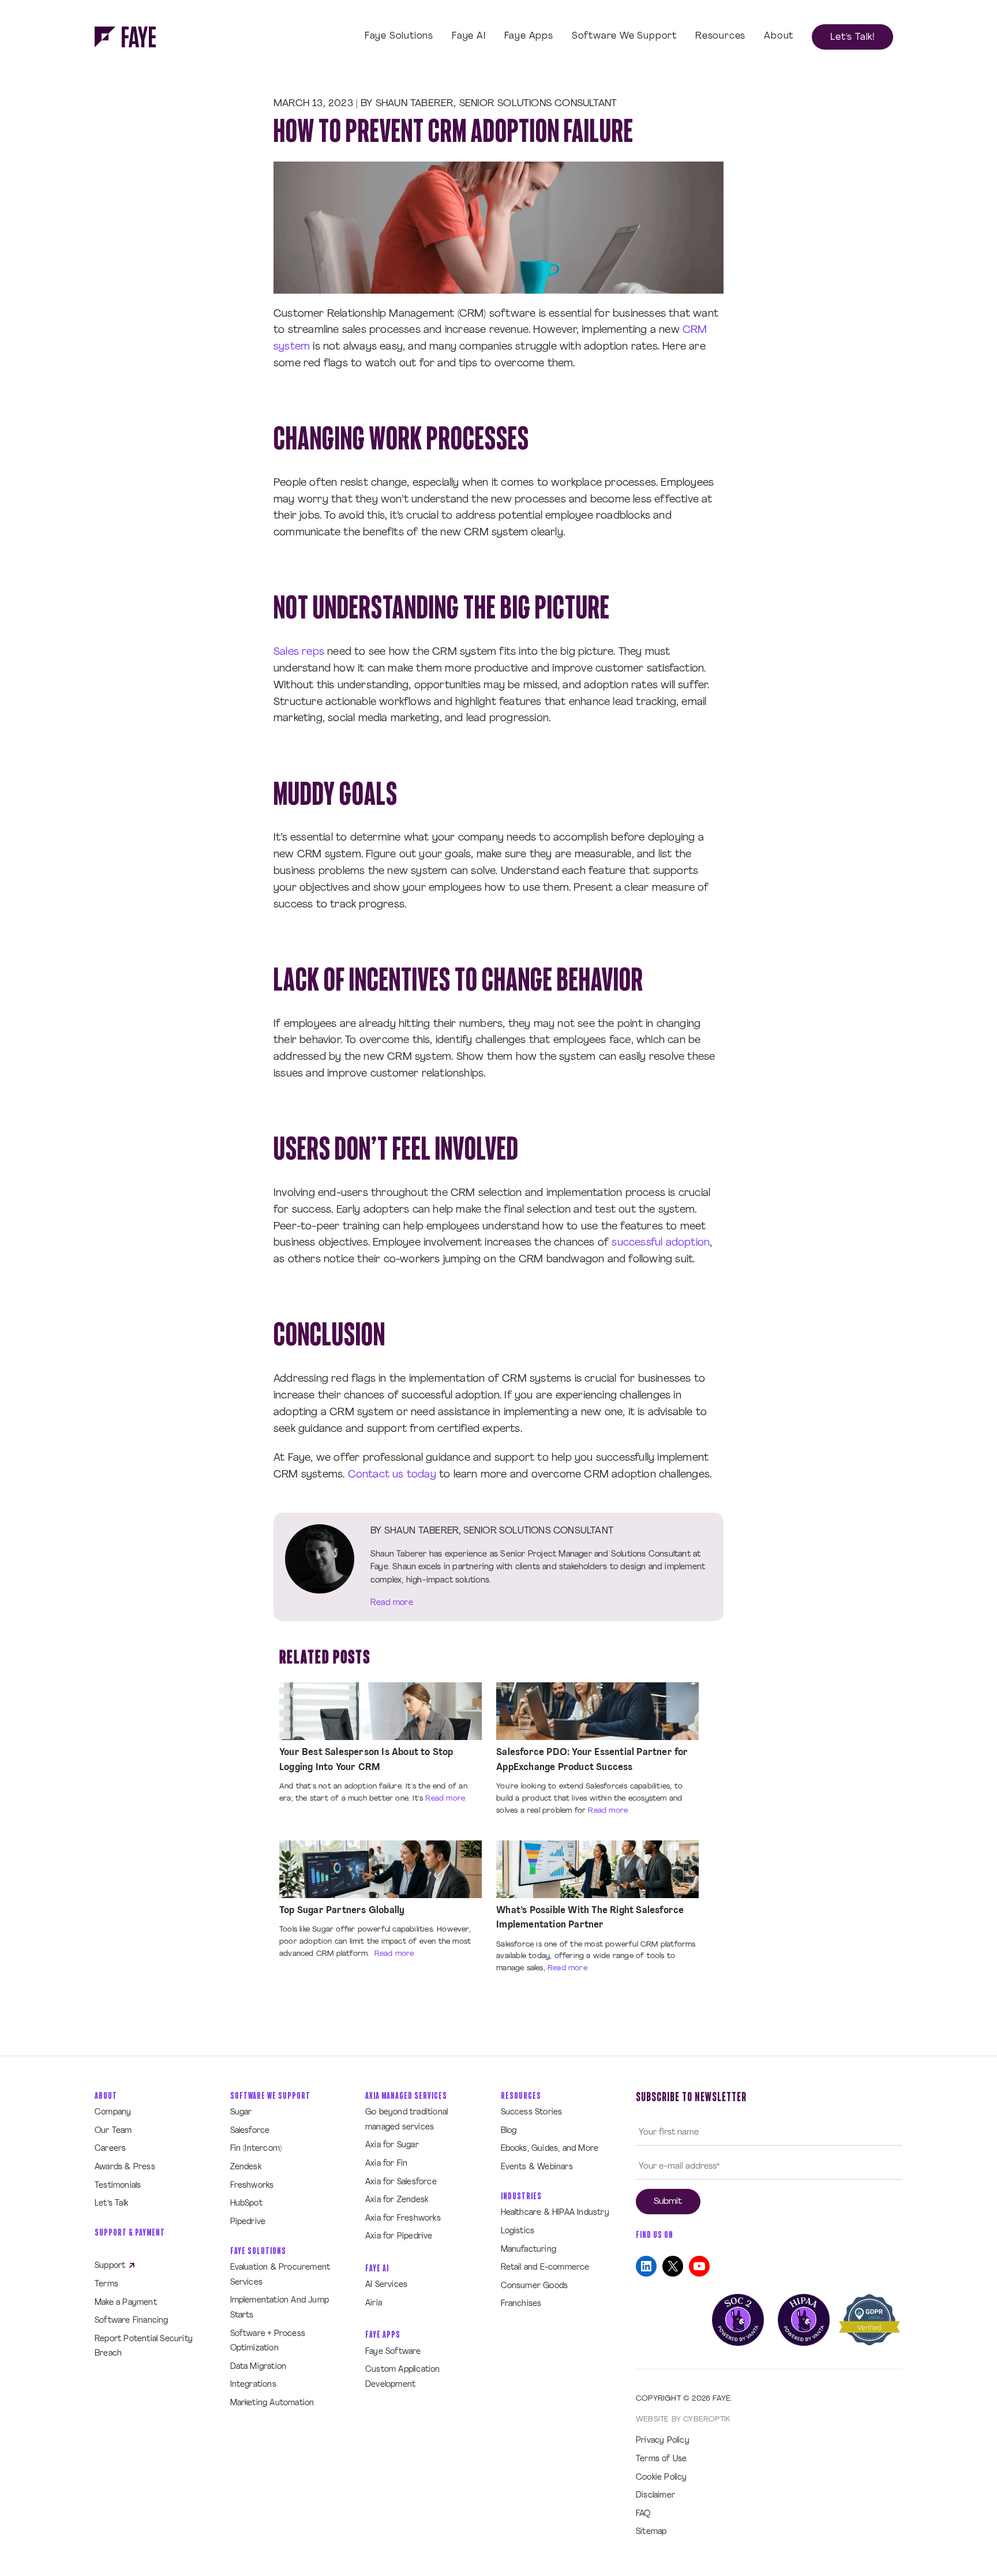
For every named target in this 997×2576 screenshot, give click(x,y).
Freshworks (252, 2186)
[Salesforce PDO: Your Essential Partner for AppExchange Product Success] (597, 1711)
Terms (106, 2284)
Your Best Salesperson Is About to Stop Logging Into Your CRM (366, 1760)
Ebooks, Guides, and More (550, 2149)
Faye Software (393, 2352)
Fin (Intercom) (256, 2149)
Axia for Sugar (392, 2145)
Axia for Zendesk (397, 2200)
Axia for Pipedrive (399, 2236)
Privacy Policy (663, 2441)
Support (111, 2266)
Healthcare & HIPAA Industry (555, 2213)
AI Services (386, 2285)
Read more (392, 1603)
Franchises (521, 2304)
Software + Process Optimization (268, 2341)
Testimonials (118, 2186)
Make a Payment (126, 2303)
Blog (509, 2131)
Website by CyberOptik (683, 2419)
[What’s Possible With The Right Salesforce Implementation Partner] (597, 1869)
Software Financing (132, 2321)
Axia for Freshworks (403, 2219)
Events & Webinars (537, 2167)
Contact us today (392, 1475)
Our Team (113, 2131)
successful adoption (661, 1243)
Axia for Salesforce (401, 2182)
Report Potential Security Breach (144, 2347)
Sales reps (299, 653)
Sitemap (651, 2532)
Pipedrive (248, 2222)
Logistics (518, 2231)
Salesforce (250, 2131)
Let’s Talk (111, 2204)
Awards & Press (125, 2167)
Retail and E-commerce (545, 2268)
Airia (374, 2303)
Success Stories (532, 2112)
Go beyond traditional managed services (406, 2120)
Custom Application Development (403, 2377)
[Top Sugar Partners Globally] (381, 1869)
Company (113, 2112)
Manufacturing (529, 2250)
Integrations (253, 2385)
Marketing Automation (272, 2403)
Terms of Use (661, 2459)
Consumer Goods (535, 2286)
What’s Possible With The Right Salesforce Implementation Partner (590, 1918)
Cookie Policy (661, 2478)
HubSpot (246, 2204)
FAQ (643, 2514)
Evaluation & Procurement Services (280, 2275)
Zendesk (246, 2167)
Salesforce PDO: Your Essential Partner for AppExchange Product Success (592, 1760)
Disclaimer (655, 2496)
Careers (110, 2149)
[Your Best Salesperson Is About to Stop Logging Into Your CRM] (381, 1711)
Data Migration (258, 2367)
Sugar (241, 2112)
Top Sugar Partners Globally (342, 1911)
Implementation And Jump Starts (280, 2308)
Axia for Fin (386, 2164)
